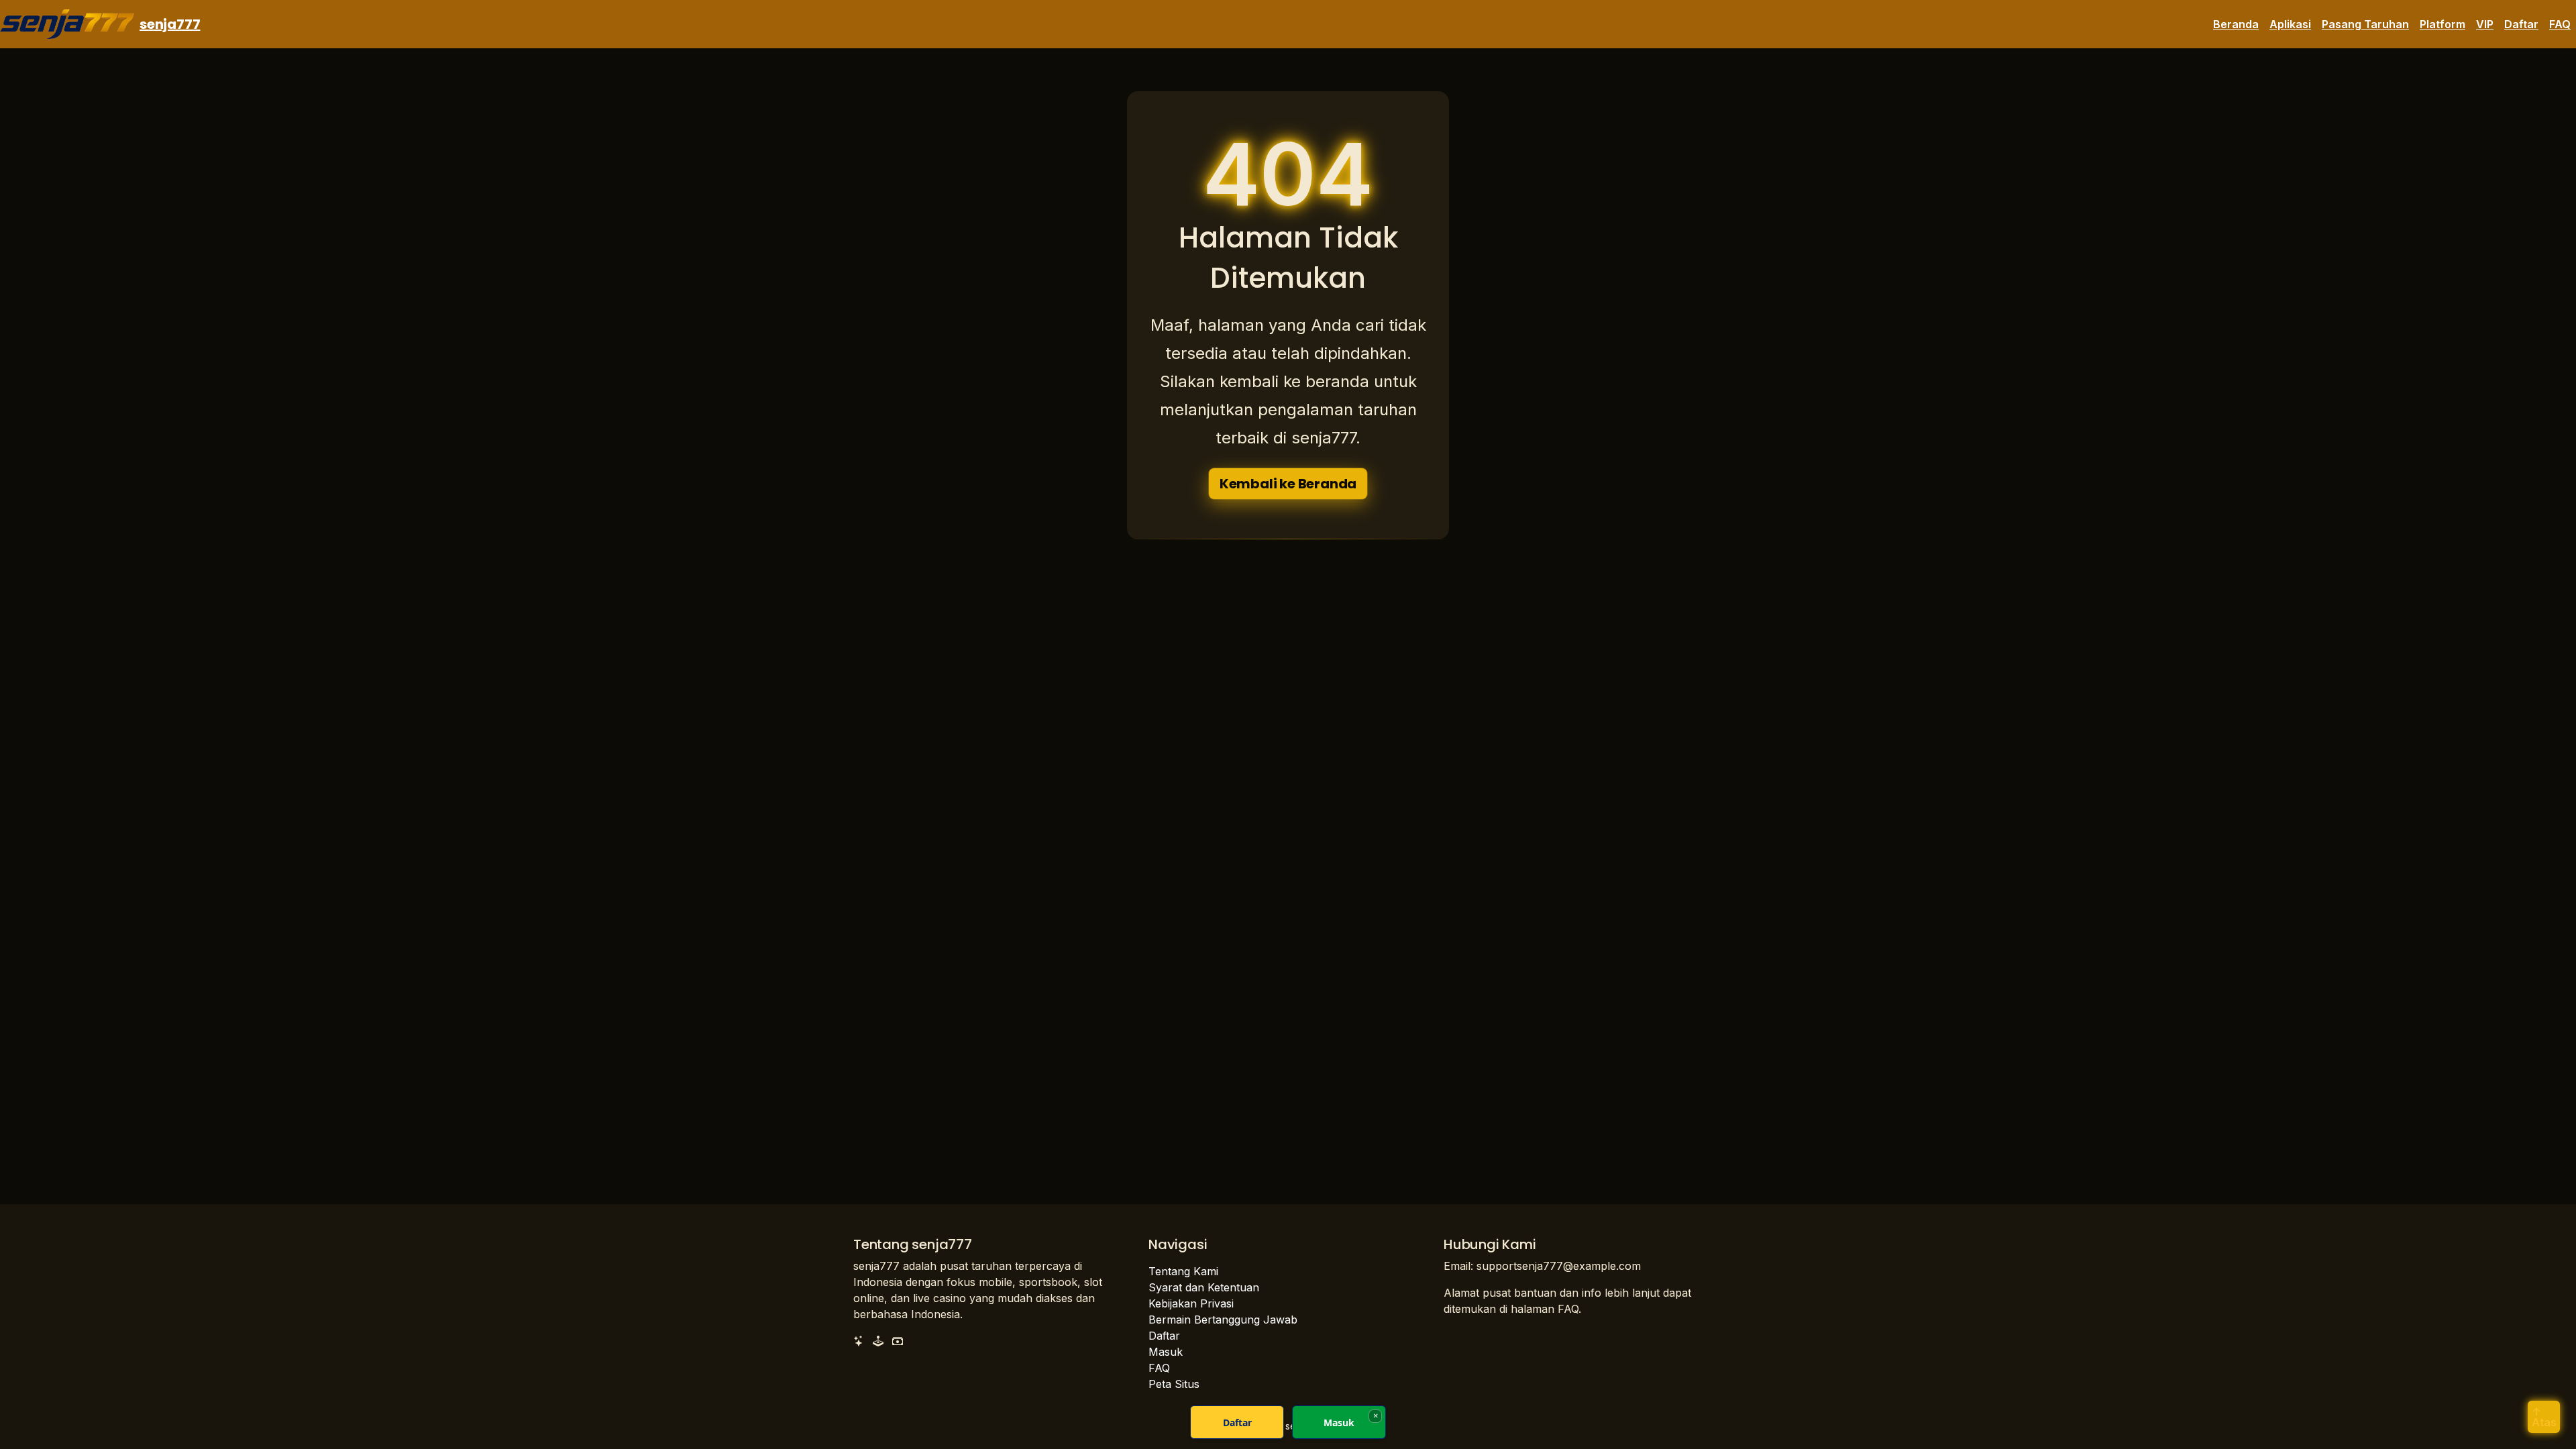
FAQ (2560, 24)
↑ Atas (2544, 1417)
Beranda (2236, 24)
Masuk (1166, 1352)
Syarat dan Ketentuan (1204, 1287)
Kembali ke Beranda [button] (1288, 484)
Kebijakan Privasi (1191, 1303)
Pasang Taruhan (2365, 24)
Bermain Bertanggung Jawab (1223, 1320)
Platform (2443, 24)
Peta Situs (1174, 1384)
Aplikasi (2290, 24)
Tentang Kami (1183, 1271)
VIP (2485, 24)
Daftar (2521, 24)
